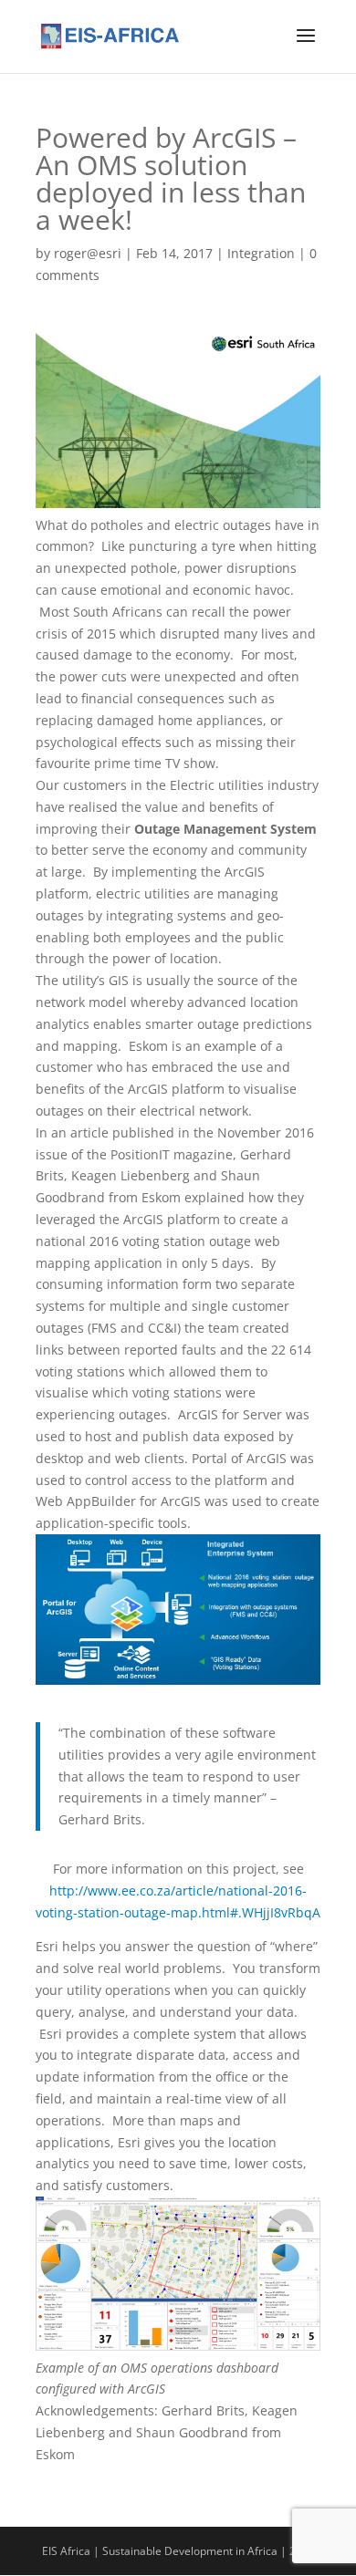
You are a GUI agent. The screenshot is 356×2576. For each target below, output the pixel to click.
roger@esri (88, 253)
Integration (261, 253)
